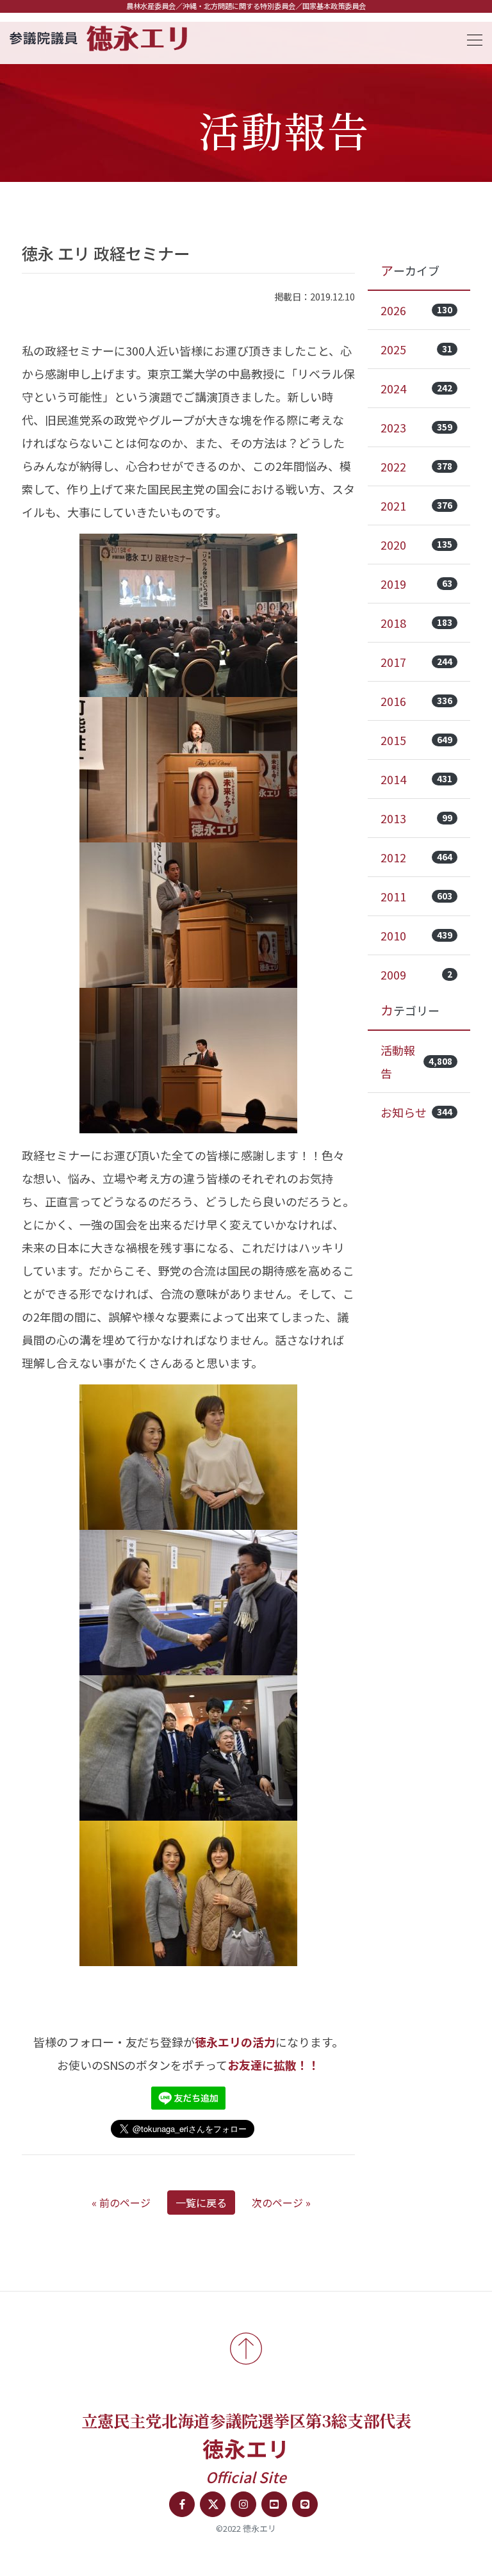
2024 (416, 388)
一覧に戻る (201, 2203)
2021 (416, 505)
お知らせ (416, 1112)
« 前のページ (121, 2203)
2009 (416, 974)
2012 (416, 857)
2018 (416, 623)
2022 (416, 466)
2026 (416, 310)
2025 (416, 349)
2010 (416, 935)
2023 (416, 427)
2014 (416, 779)
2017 (416, 662)
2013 (416, 818)
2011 (416, 896)
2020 (416, 545)
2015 (416, 740)
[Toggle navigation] (471, 38)
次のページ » (281, 2203)
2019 (416, 584)
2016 (416, 701)
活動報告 (416, 1062)
